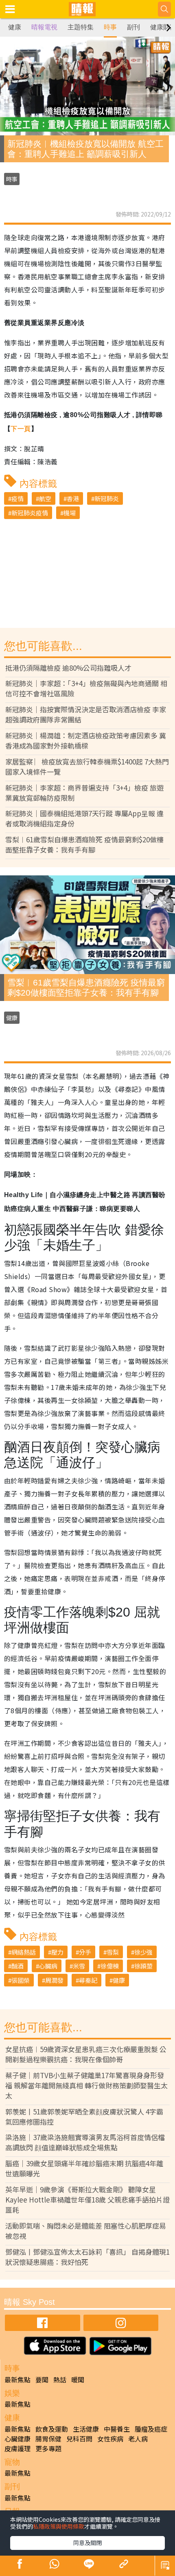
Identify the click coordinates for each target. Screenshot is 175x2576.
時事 (110, 27)
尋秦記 (88, 1980)
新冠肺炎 (107, 498)
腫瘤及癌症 (151, 2429)
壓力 (57, 1952)
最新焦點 (17, 2379)
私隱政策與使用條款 (59, 2526)
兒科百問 (79, 2439)
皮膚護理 (17, 2448)
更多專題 (48, 2448)
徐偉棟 (110, 1966)
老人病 (138, 2439)
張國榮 (21, 1980)
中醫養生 (117, 2429)
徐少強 (143, 1952)
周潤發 (54, 1980)
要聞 (42, 2379)
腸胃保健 (48, 2439)
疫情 (17, 498)
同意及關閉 (87, 2543)
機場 (70, 513)
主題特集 (81, 27)
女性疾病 (110, 2439)
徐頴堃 (143, 1966)
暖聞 (78, 2379)
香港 (73, 498)
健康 (15, 27)
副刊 (133, 27)
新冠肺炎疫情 (30, 513)
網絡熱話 (24, 1952)
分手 (85, 1952)
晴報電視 (44, 27)
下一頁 (21, 429)
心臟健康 (17, 2439)
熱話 (60, 2379)
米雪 (79, 1966)
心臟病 (48, 1966)
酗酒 (17, 1966)
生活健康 (86, 2429)
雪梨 (113, 1952)
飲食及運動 (52, 2429)
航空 (45, 498)
